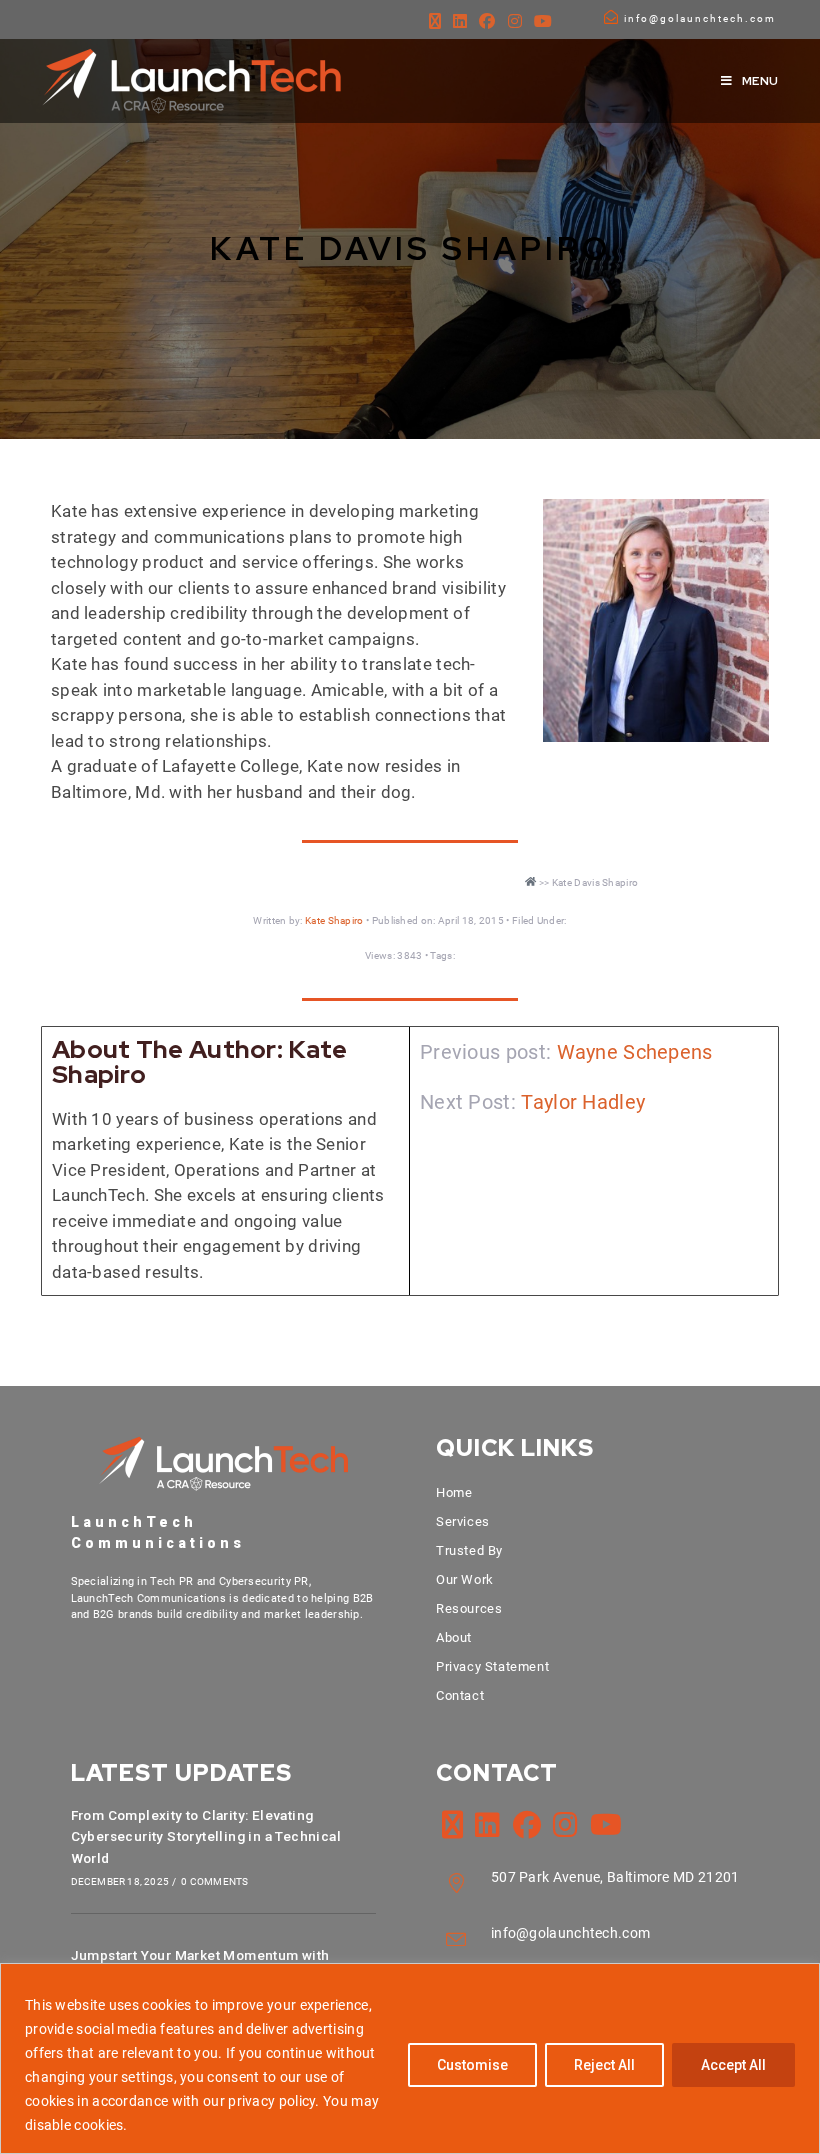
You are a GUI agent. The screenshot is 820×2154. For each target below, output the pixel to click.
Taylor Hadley (583, 1102)
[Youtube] (543, 22)
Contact (460, 1695)
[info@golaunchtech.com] (611, 17)
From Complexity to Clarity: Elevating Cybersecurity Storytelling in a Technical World (206, 1837)
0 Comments (214, 1881)
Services (463, 1521)
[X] (435, 22)
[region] (410, 2058)
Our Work (465, 1579)
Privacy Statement (492, 1666)
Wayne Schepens (635, 1052)
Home (454, 1492)
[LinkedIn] (460, 22)
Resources (469, 1608)
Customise (472, 2065)
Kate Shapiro (334, 920)
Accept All (733, 2065)
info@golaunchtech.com (700, 18)
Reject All (604, 2065)
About (454, 1637)
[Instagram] (515, 22)
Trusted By (469, 1550)
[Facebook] (487, 22)
